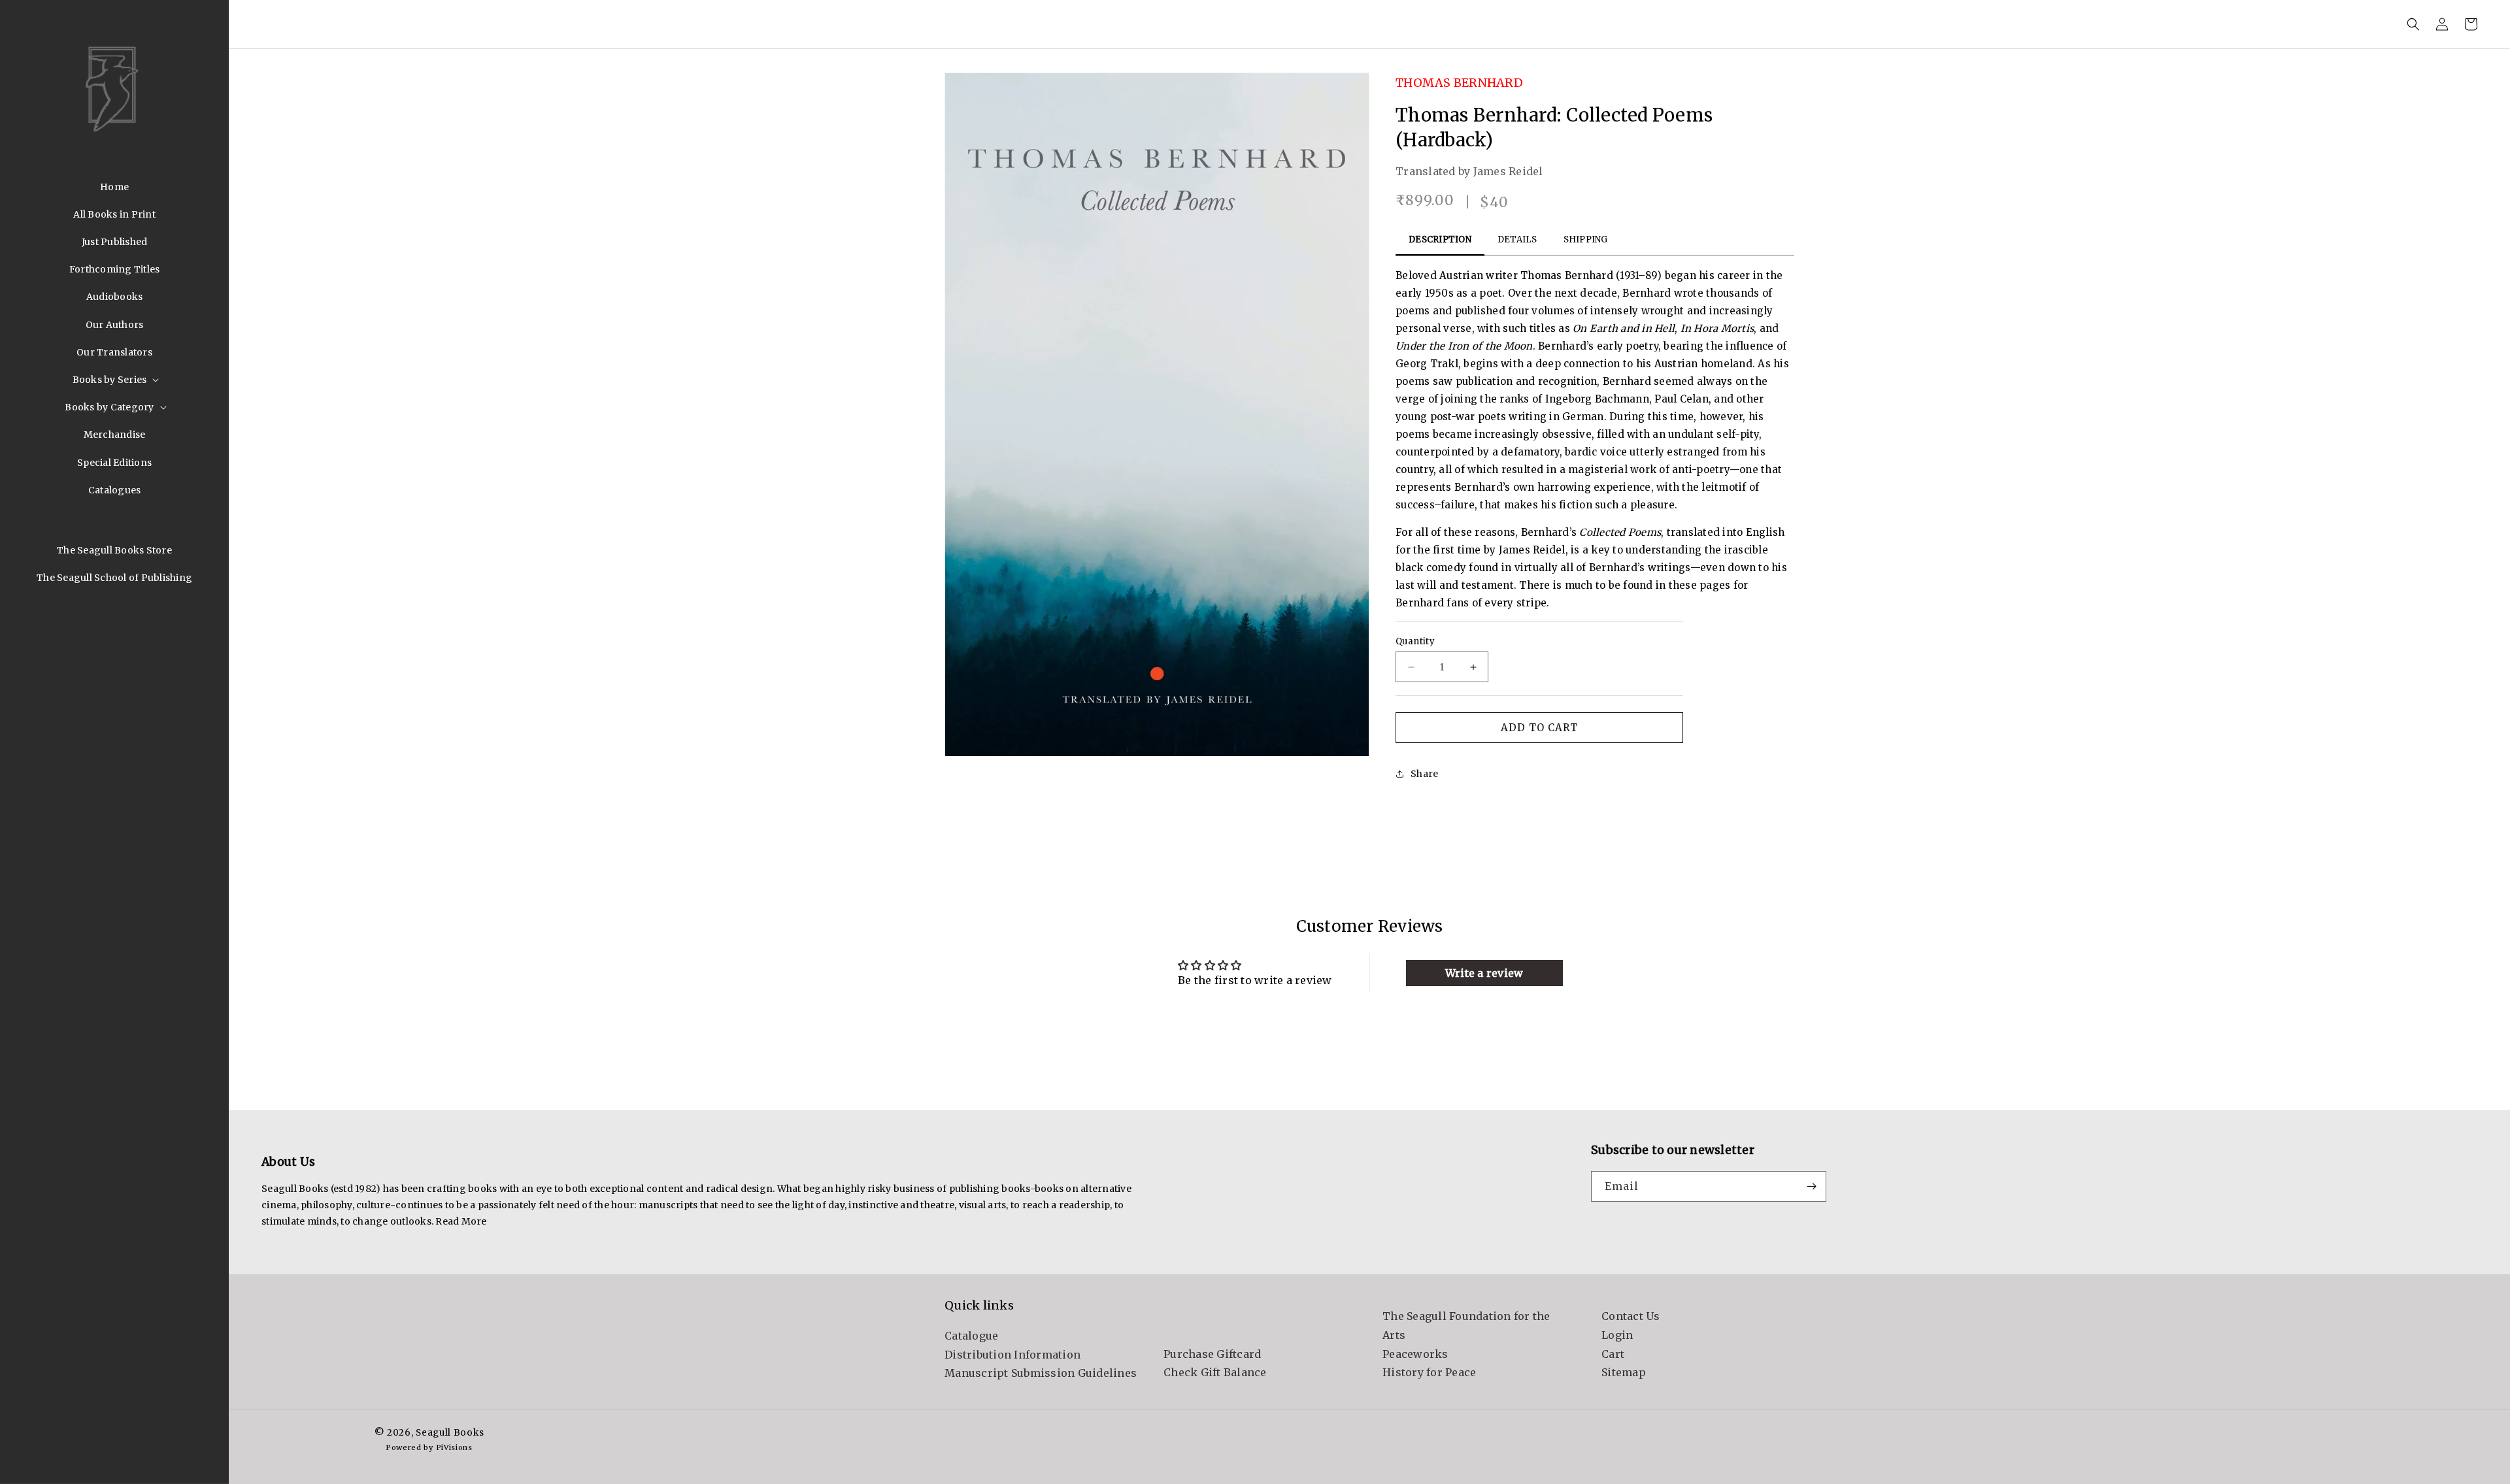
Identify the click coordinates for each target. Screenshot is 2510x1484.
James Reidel (1508, 171)
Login (1617, 1335)
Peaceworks (1415, 1354)
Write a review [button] (1484, 973)
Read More (461, 1221)
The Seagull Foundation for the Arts (1466, 1326)
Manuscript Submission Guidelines (1041, 1373)
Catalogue (971, 1335)
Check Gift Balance (1215, 1373)
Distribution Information (1012, 1354)
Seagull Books (450, 1433)
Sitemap (1624, 1373)
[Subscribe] (1811, 1186)
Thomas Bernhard (1459, 83)
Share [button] (1424, 774)
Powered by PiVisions (429, 1447)
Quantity (1415, 641)
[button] (115, 380)
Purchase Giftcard (1212, 1354)
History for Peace (1429, 1373)
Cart (1613, 1354)
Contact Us (1631, 1316)
